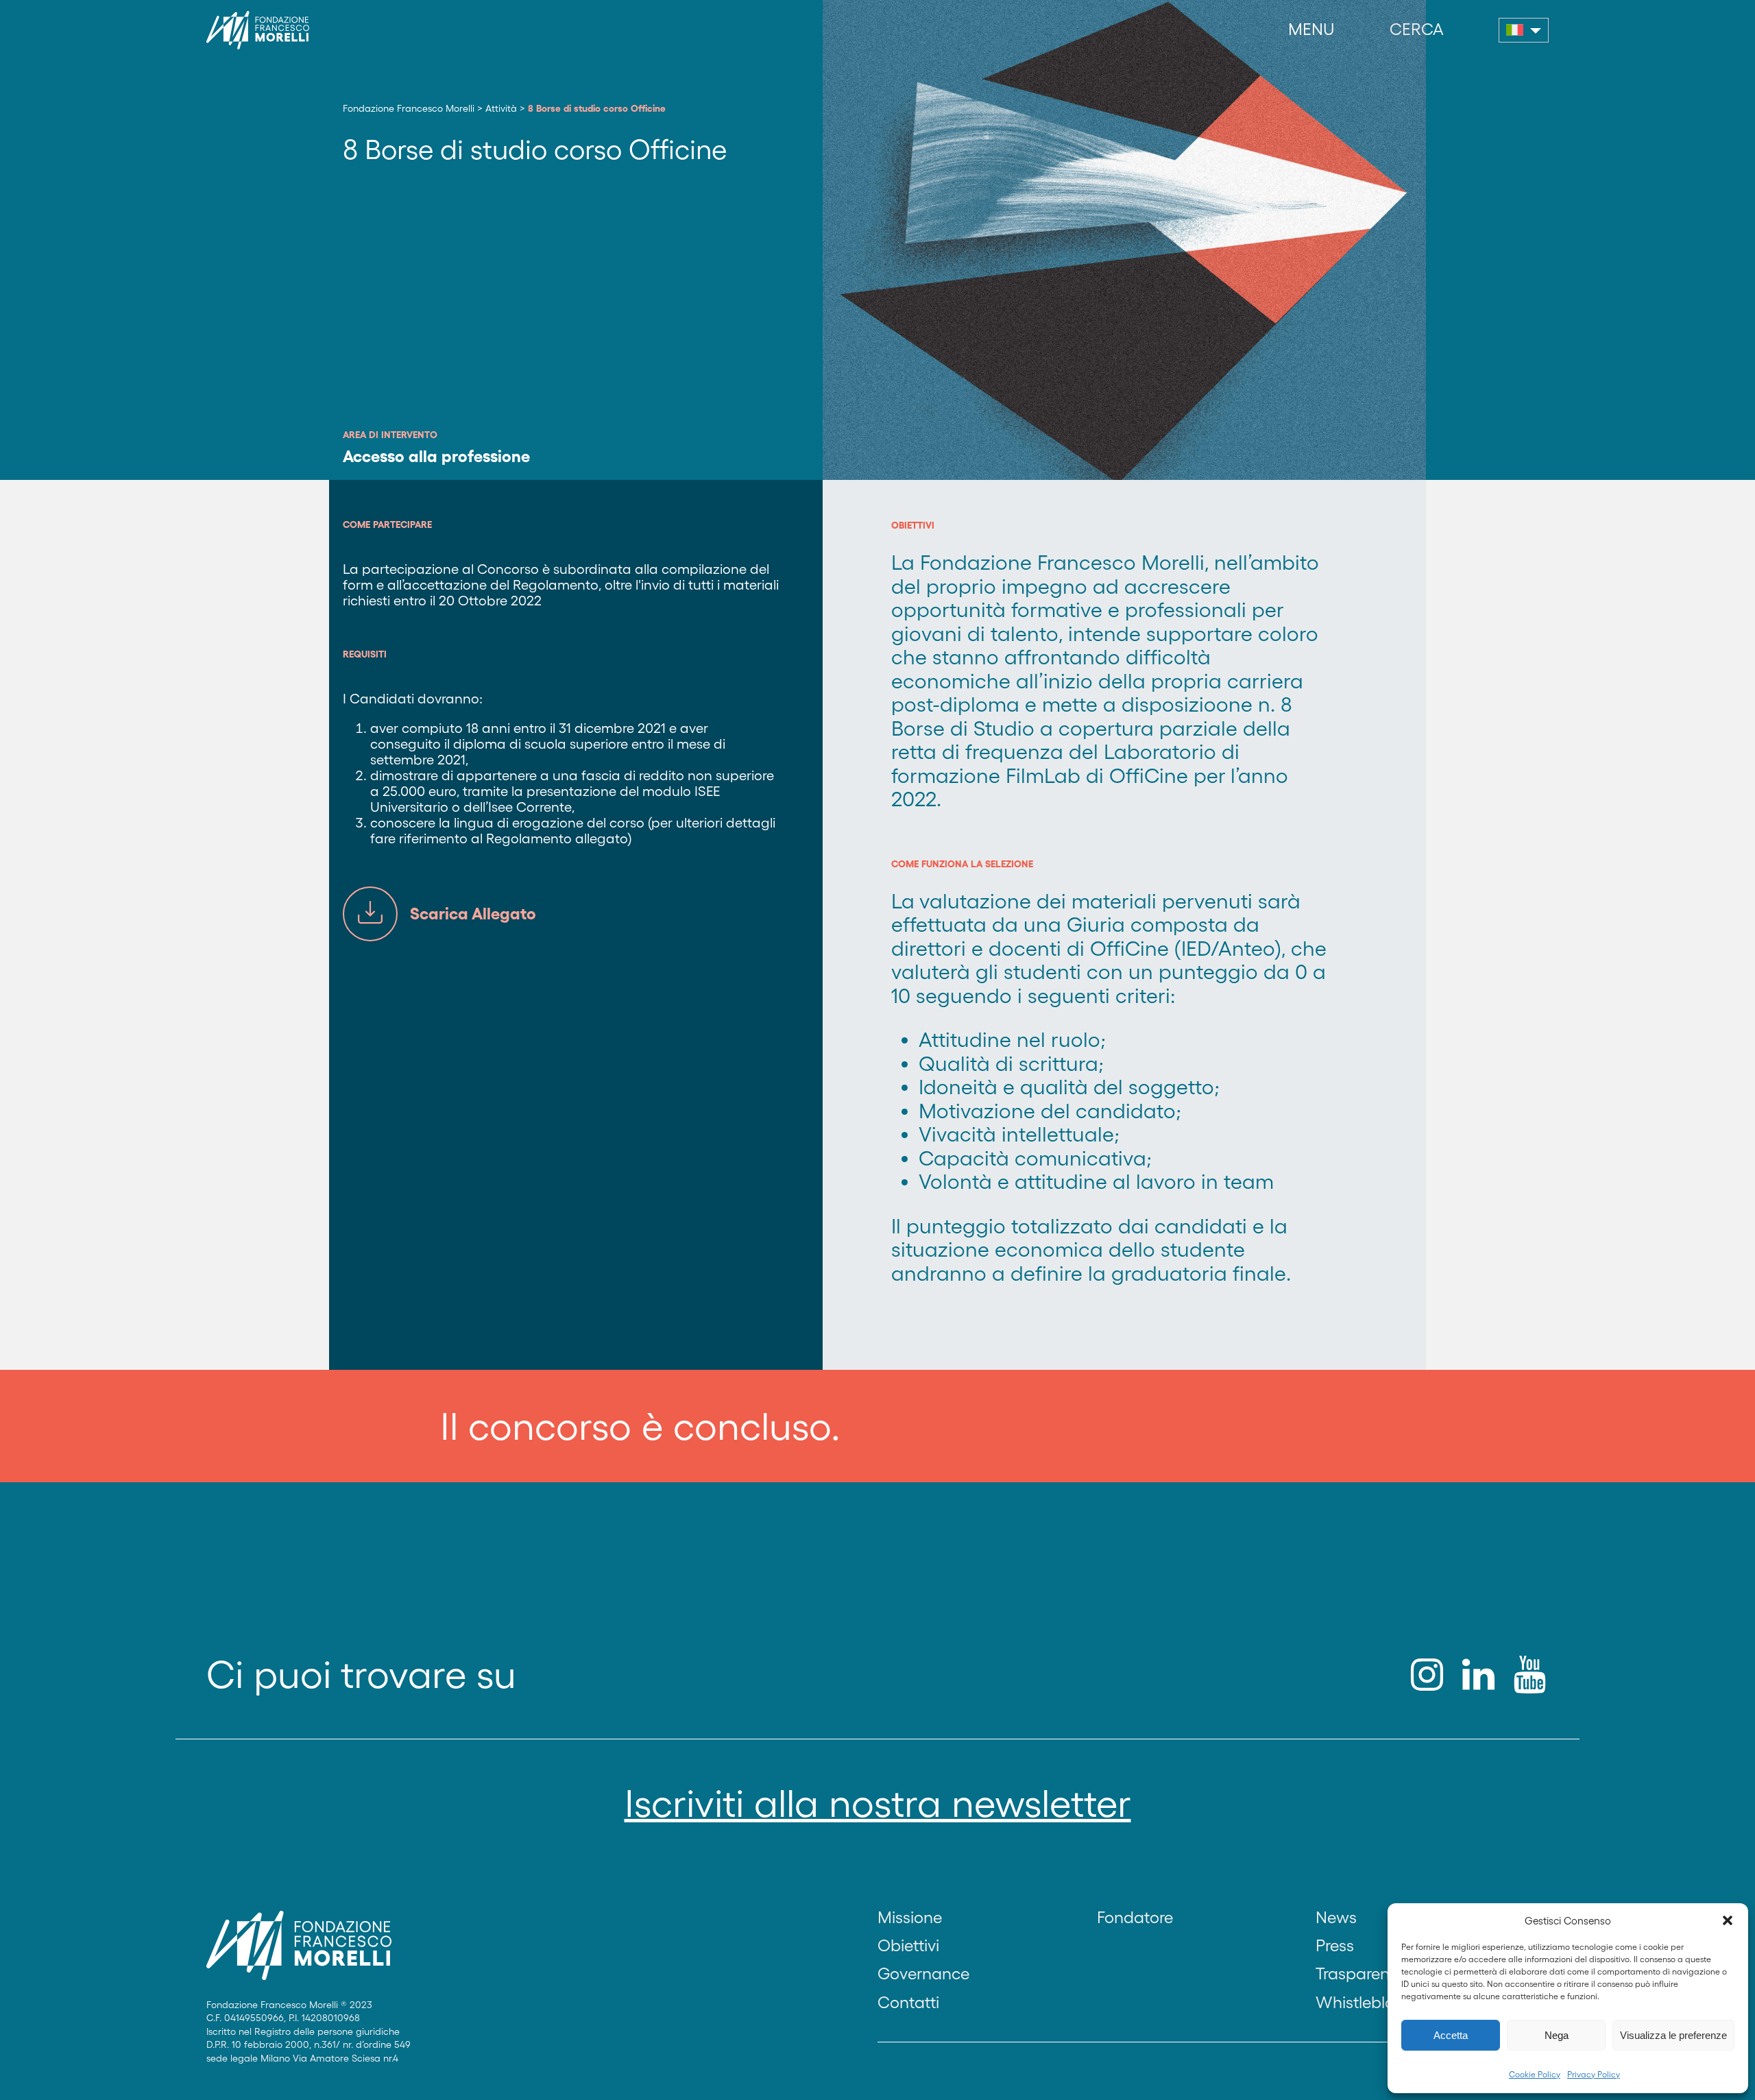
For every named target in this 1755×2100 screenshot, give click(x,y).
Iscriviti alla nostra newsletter (878, 1803)
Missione (910, 1917)
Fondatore (1135, 1917)
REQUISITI (365, 654)
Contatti (908, 2002)
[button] (1728, 1920)
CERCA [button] (1417, 29)
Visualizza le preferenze (1673, 2035)
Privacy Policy (1594, 2074)
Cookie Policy (1535, 2074)
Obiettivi (908, 1945)
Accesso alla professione (436, 456)
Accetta (1451, 2035)
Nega (1557, 2035)
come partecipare (387, 524)
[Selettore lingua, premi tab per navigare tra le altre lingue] (1524, 30)
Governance (923, 1974)
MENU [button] (1311, 29)
